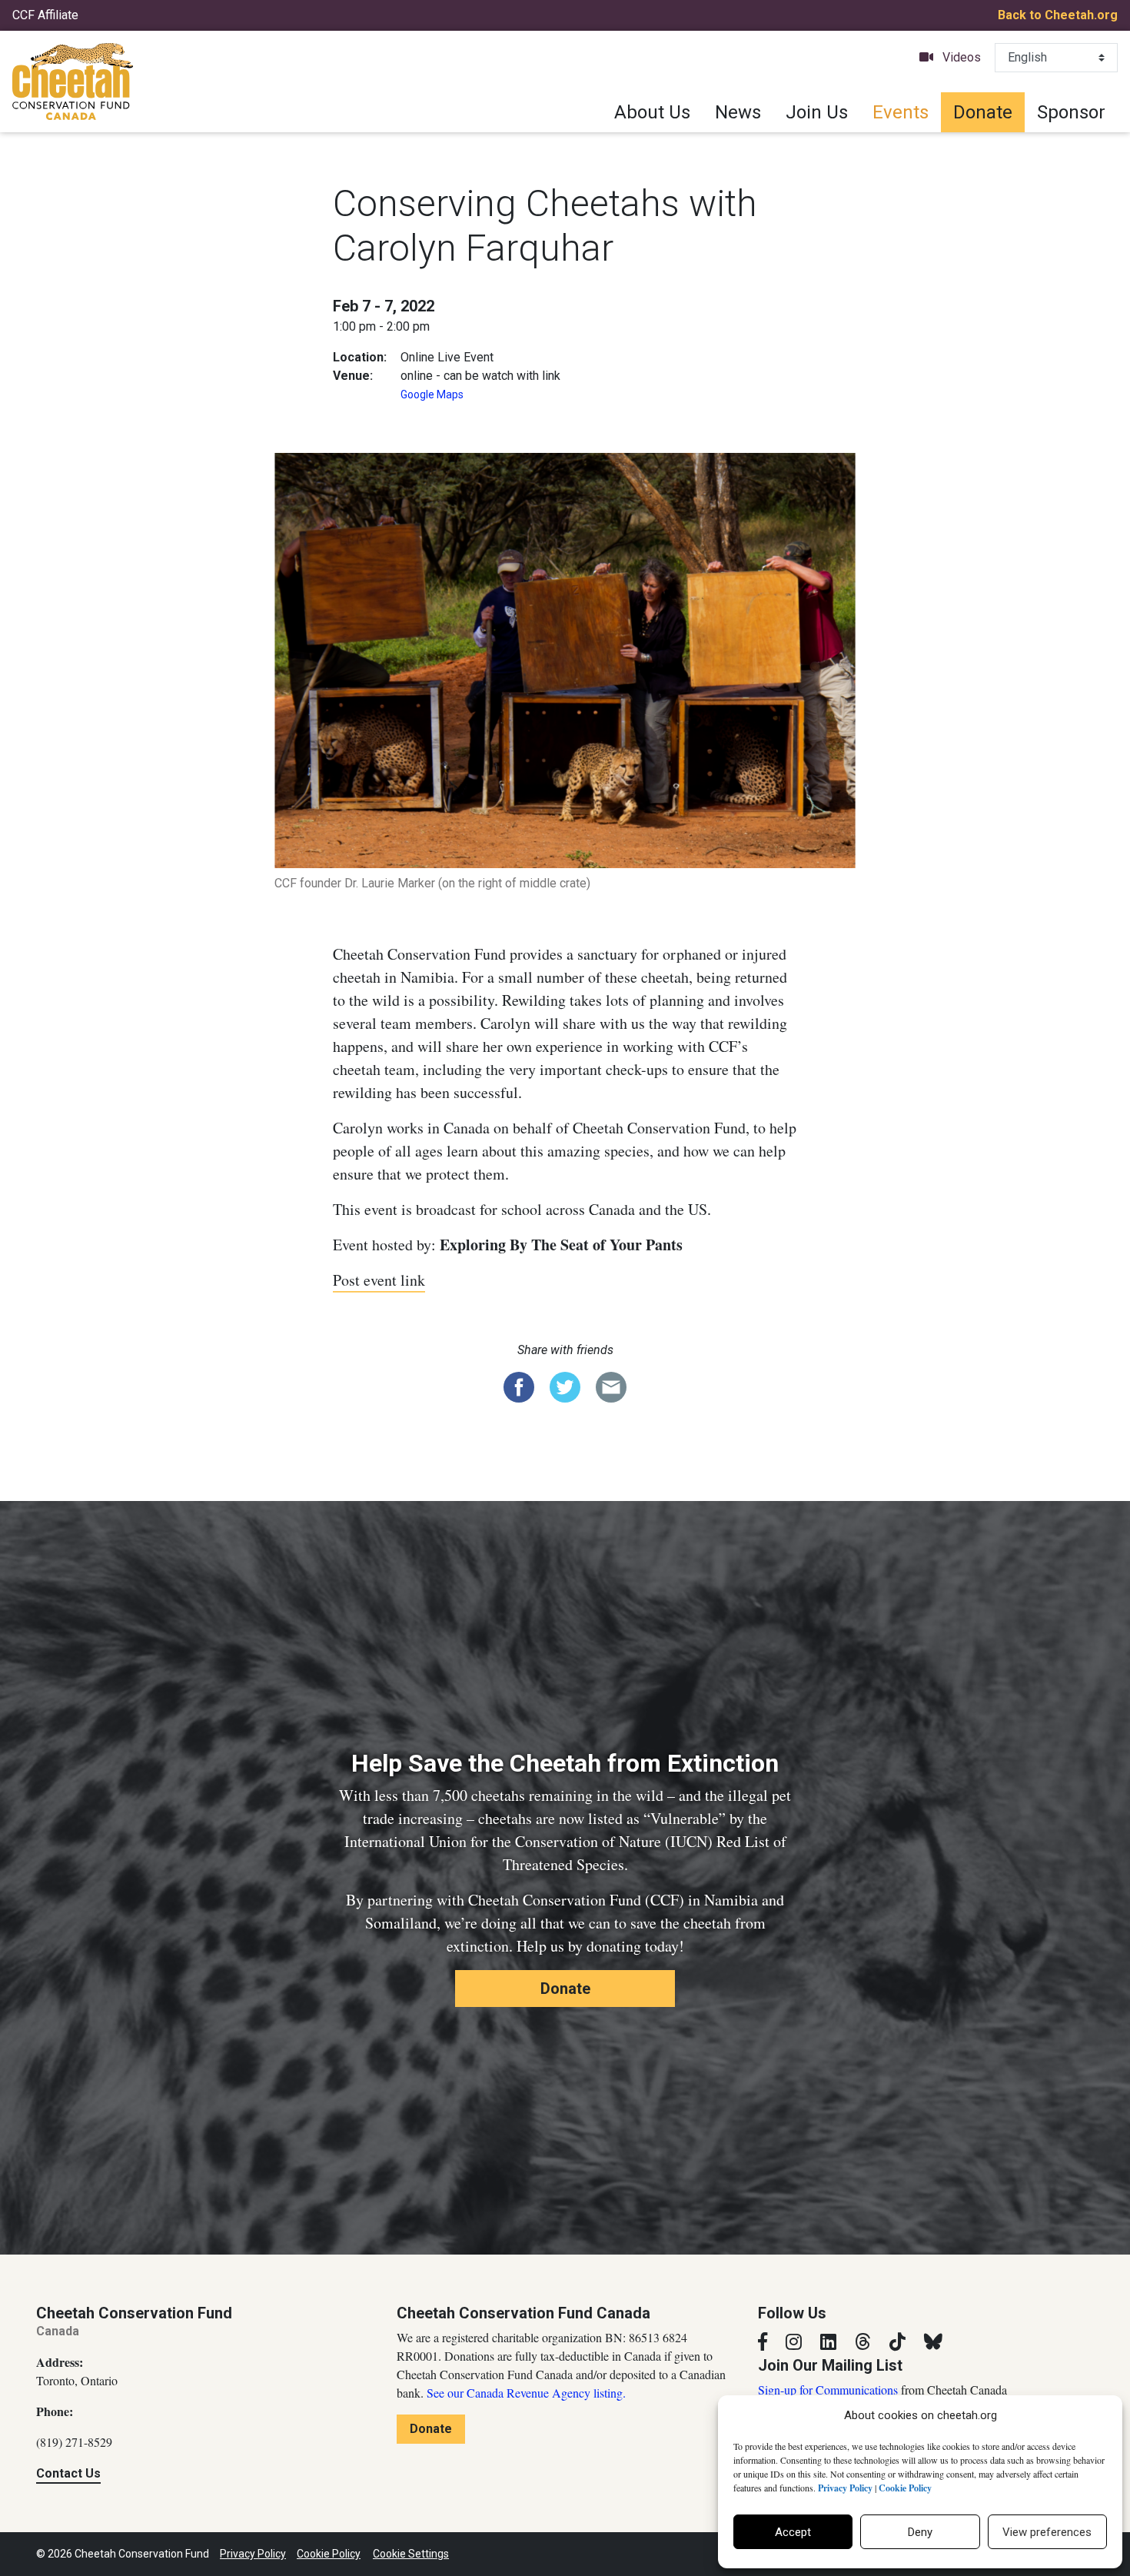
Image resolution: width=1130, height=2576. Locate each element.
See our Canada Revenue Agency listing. (526, 2393)
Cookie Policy (329, 2554)
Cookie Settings (411, 2554)
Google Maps (432, 394)
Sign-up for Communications (828, 2390)
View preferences (1047, 2532)
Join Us (817, 112)
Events (901, 112)
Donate (983, 112)
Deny (920, 2532)
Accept (793, 2532)
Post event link (379, 1280)
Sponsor (1071, 112)
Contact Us (68, 2473)
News (738, 112)
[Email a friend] (611, 1386)
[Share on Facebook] (519, 1386)
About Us (652, 112)
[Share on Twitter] (565, 1386)
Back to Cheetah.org (1058, 15)
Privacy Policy (253, 2554)
